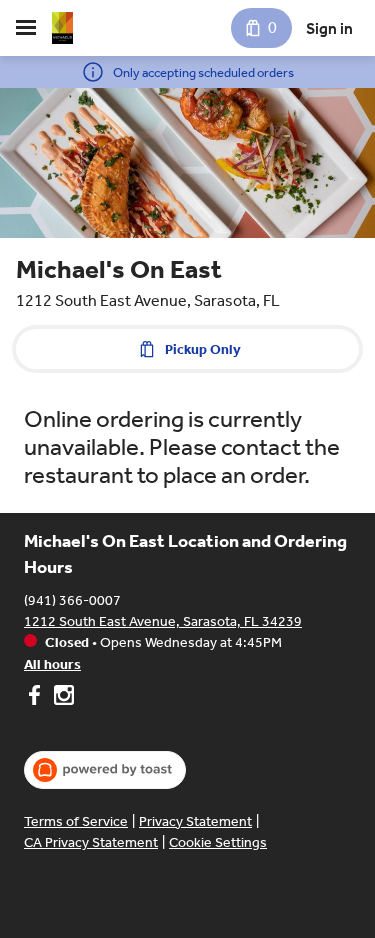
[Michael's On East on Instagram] (61, 698)
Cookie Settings (218, 842)
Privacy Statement (195, 821)
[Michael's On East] (62, 28)
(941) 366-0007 (72, 600)
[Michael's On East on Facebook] (36, 698)
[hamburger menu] (26, 28)
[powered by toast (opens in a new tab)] (105, 770)
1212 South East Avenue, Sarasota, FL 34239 (163, 621)
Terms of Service (76, 821)
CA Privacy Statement (91, 842)
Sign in (329, 28)
